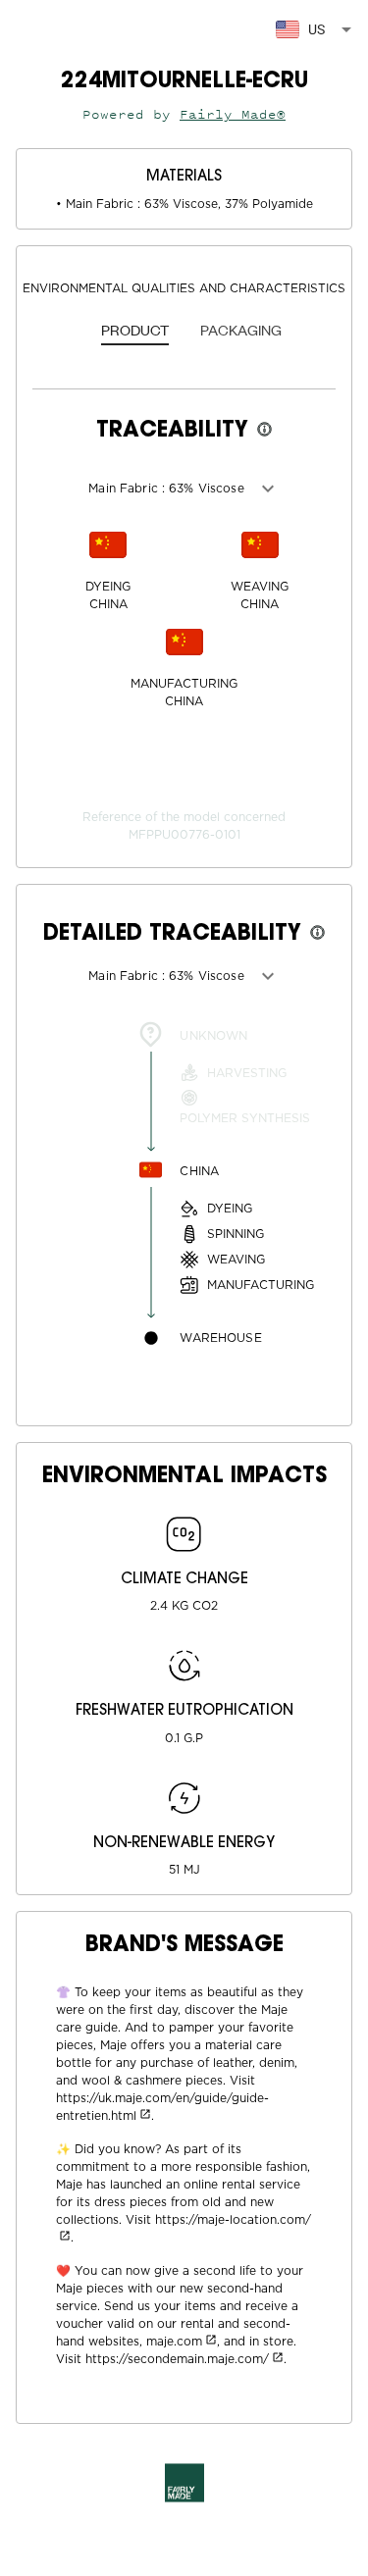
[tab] (135, 332)
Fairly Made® (233, 114)
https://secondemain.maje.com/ (177, 2359)
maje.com (174, 2342)
